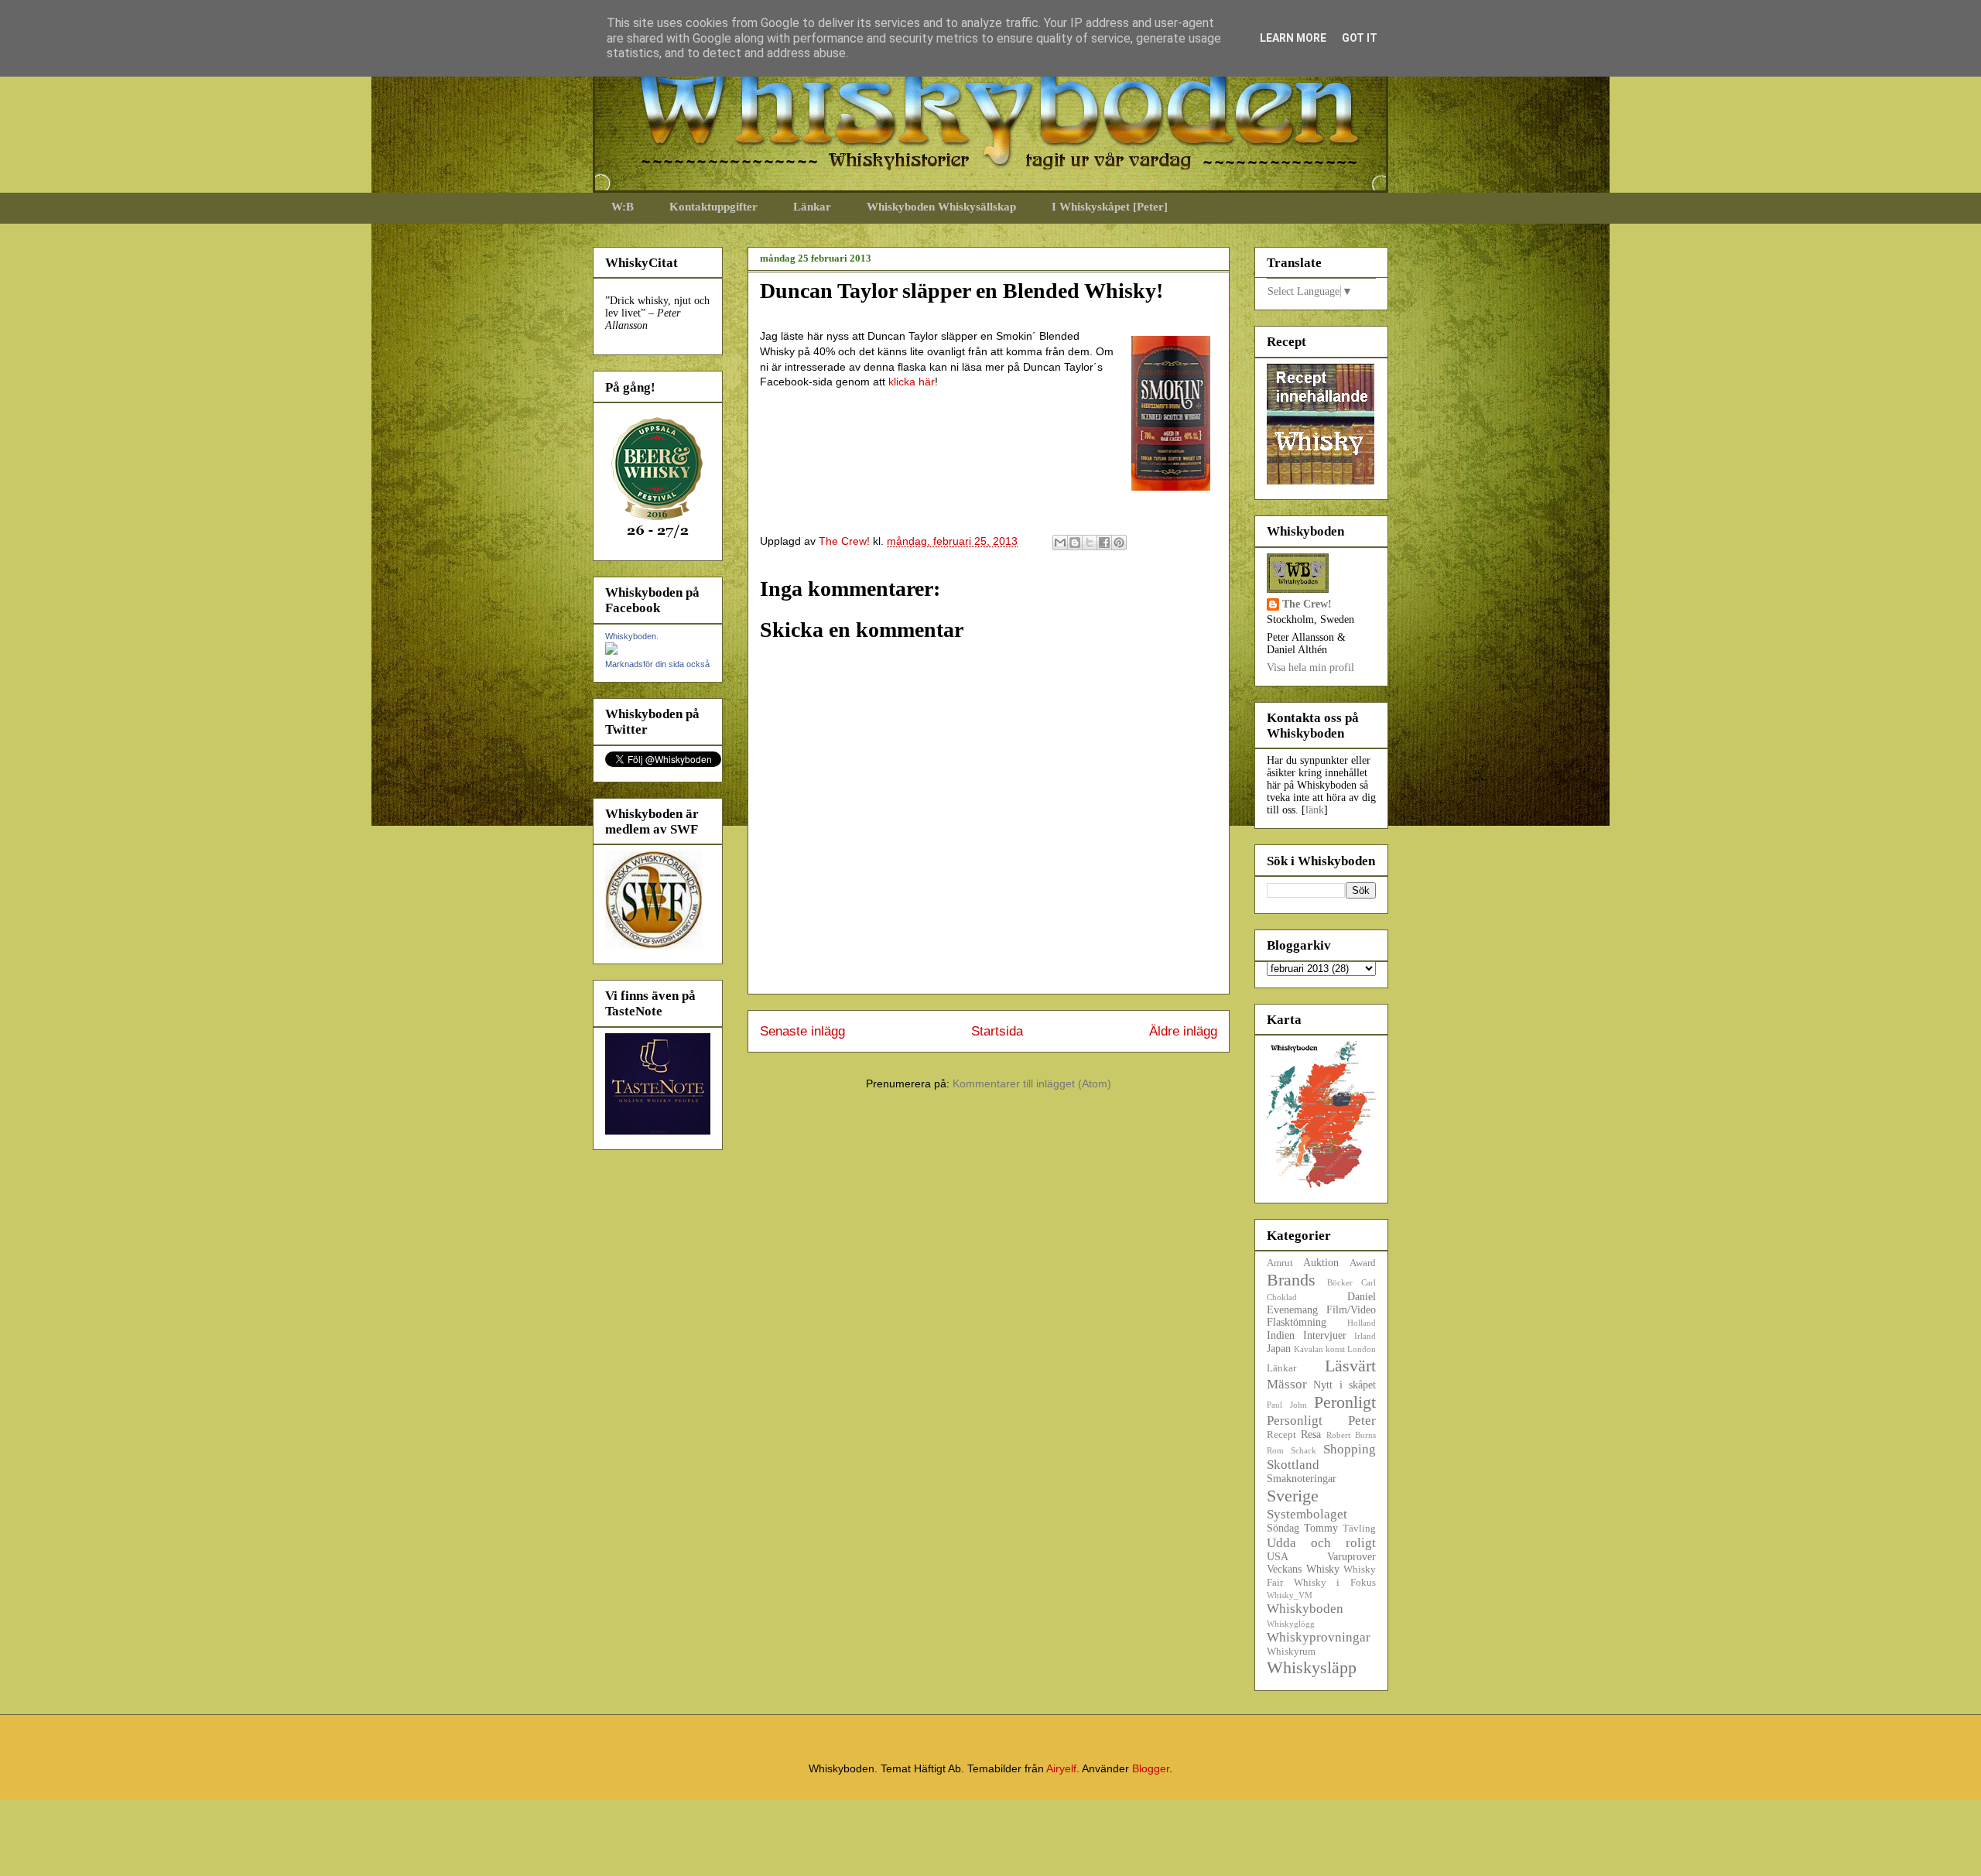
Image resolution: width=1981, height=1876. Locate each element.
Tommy (1321, 1528)
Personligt (1295, 1421)
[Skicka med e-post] (1060, 543)
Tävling (1359, 1529)
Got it (1360, 38)
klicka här (912, 382)
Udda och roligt (1321, 1543)
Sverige (1293, 1496)
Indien (1281, 1335)
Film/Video (1351, 1310)
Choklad (1282, 1297)
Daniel (1362, 1297)
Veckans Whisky (1303, 1569)
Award (1363, 1263)
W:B (623, 207)
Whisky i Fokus (1335, 1583)
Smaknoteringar (1302, 1479)
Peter (1362, 1421)
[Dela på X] (1090, 543)
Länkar (812, 207)
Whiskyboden (1305, 1609)
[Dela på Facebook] (1104, 543)
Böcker (1340, 1282)
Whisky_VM (1290, 1595)
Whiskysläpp (1312, 1667)
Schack (1304, 1450)
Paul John (1287, 1405)
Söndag (1283, 1528)
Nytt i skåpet (1345, 1385)
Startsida (997, 1031)
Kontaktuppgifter (713, 207)
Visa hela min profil (1310, 668)
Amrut (1280, 1263)
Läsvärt (1350, 1366)
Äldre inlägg (1183, 1031)
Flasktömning (1297, 1322)
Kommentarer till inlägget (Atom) (1032, 1083)
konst (1335, 1349)
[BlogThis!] (1075, 543)
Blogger (1151, 1768)
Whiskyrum (1291, 1652)
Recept (1281, 1435)
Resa (1311, 1434)
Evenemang (1292, 1310)
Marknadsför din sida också (657, 664)
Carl (1369, 1282)
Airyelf (1061, 1768)
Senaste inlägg (802, 1031)
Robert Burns (1351, 1435)
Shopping (1350, 1449)
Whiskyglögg (1291, 1624)
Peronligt (1345, 1402)
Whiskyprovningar (1319, 1637)
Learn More (1293, 38)
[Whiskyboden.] (611, 651)
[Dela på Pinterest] (1119, 543)
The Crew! (1307, 604)
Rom (1275, 1450)
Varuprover (1351, 1557)
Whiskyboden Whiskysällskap (941, 207)
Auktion (1321, 1263)
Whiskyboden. (632, 636)
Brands (1291, 1280)
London (1362, 1349)
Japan (1279, 1349)
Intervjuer (1325, 1335)
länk (1315, 810)
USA (1278, 1557)
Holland (1362, 1323)
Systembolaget (1307, 1514)
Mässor (1287, 1384)
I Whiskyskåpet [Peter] (1110, 207)
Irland (1365, 1336)
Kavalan (1309, 1349)
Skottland (1293, 1465)
